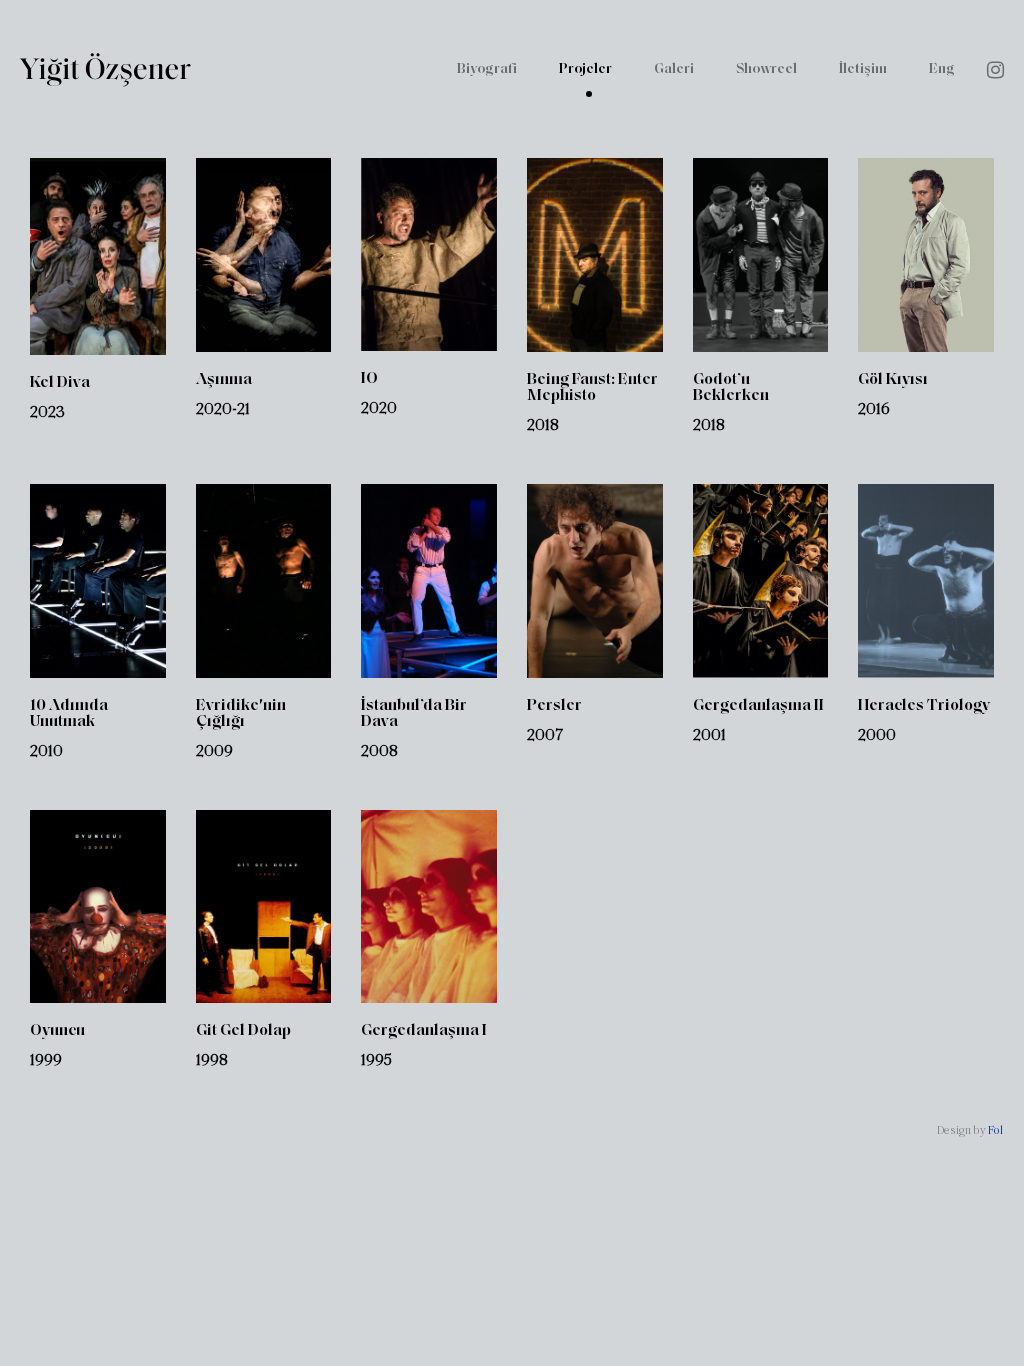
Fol (995, 1131)
